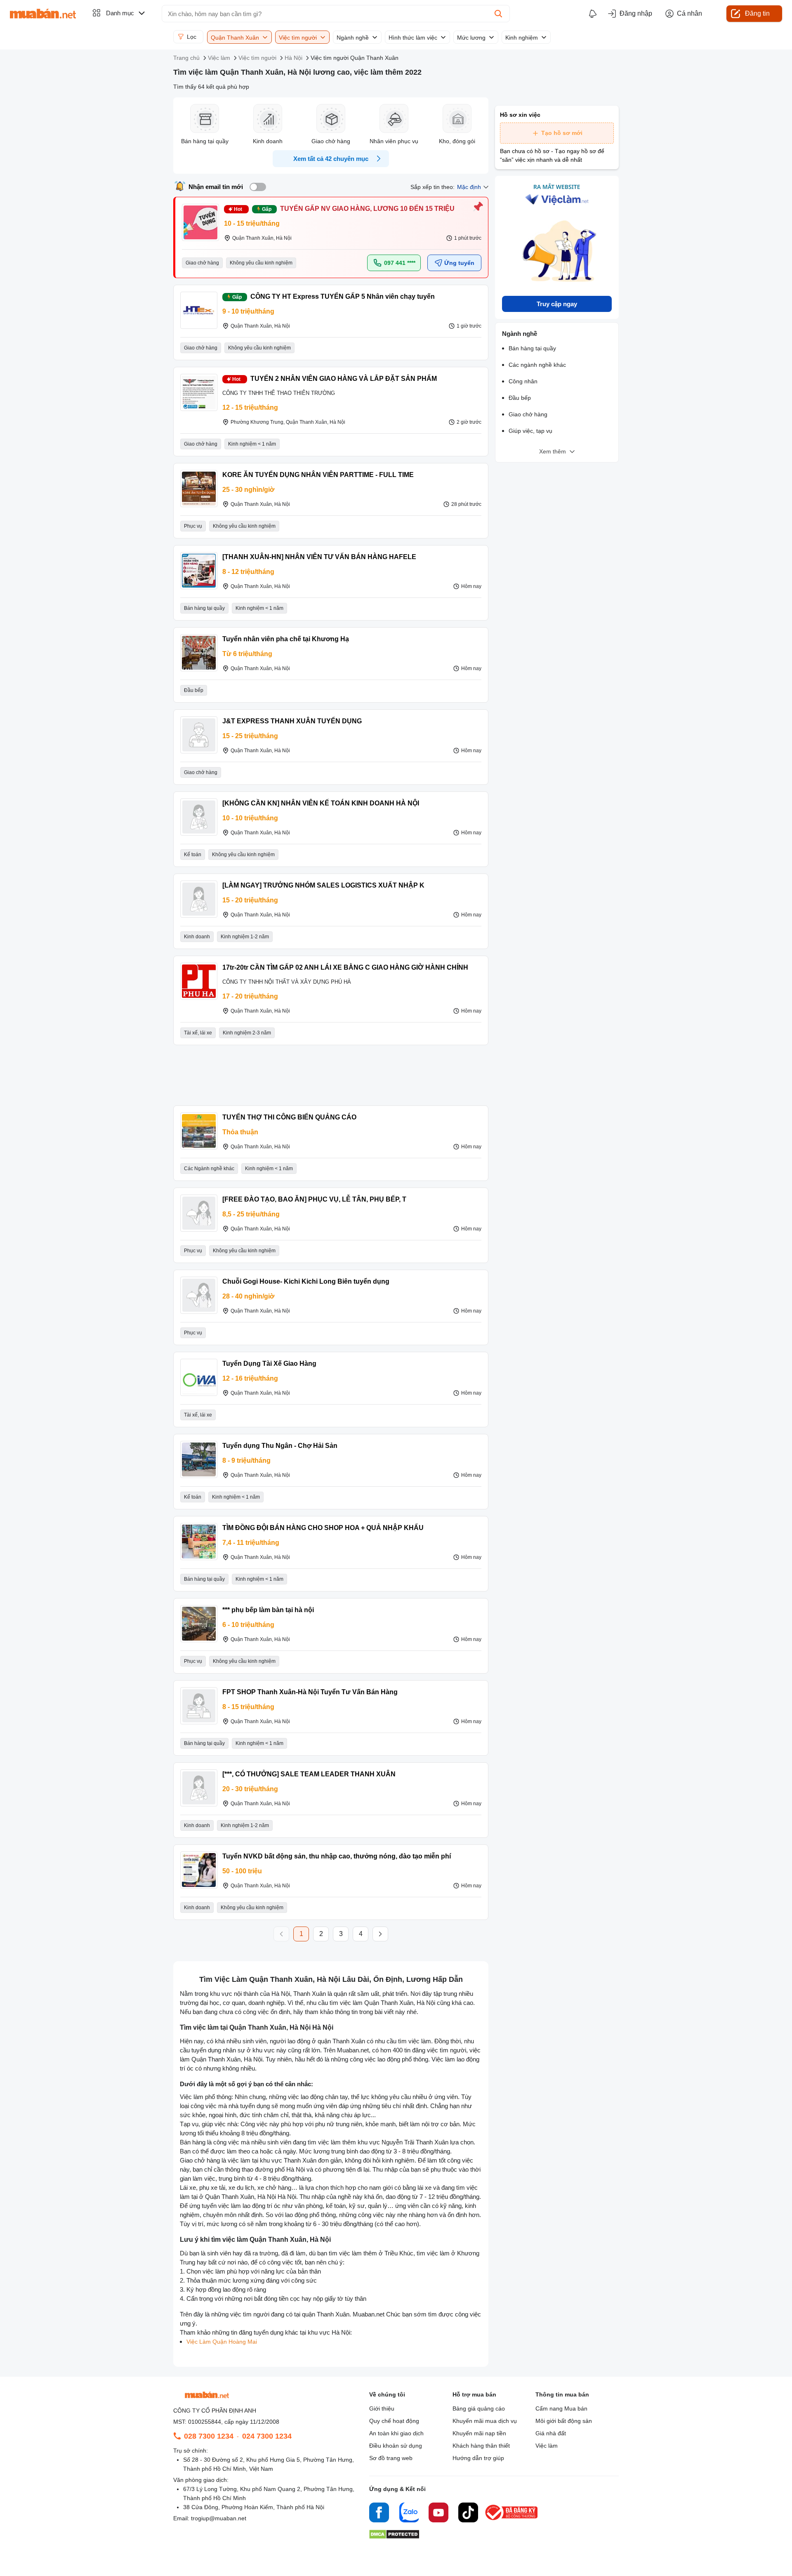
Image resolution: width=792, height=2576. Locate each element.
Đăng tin (757, 13)
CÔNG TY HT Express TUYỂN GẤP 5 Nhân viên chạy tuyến (343, 296)
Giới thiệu (382, 2408)
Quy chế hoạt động (394, 2421)
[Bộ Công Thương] (512, 2521)
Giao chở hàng (528, 414)
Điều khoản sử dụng (396, 2446)
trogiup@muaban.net (219, 2518)
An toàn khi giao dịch (396, 2433)
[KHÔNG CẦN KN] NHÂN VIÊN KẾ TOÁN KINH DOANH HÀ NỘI (321, 803)
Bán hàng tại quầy (532, 348)
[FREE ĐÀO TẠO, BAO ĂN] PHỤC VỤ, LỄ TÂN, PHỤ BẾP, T (314, 1199)
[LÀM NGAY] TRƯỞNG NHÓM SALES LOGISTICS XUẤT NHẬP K (323, 885)
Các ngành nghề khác (537, 365)
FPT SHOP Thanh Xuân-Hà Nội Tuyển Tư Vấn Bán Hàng (310, 1692)
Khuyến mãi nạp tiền (479, 2433)
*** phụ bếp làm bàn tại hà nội (268, 1610)
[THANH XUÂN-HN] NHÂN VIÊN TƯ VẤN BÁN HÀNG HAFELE (319, 557)
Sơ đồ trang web (391, 2458)
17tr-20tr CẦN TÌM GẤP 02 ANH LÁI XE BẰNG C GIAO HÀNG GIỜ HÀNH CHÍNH (345, 967)
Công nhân (523, 381)
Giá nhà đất (551, 2433)
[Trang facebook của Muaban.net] (379, 2514)
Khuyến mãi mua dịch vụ (485, 2421)
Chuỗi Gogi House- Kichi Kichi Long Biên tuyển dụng (306, 1281)
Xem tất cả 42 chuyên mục (331, 159)
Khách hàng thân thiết (481, 2446)
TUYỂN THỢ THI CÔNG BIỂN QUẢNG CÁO (289, 1117)
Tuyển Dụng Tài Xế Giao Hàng (269, 1364)
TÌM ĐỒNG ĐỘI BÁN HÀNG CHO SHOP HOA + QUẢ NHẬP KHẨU (323, 1528)
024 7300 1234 (267, 2436)
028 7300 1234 (209, 2436)
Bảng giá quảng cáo (479, 2408)
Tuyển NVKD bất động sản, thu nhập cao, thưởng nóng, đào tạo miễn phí (337, 1856)
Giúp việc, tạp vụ (530, 431)
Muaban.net (369, 2314)
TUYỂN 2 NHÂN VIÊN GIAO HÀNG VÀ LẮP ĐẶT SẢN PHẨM (344, 379)
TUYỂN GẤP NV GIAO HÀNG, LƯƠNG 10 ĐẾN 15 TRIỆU (367, 209)
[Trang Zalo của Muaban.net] (409, 2514)
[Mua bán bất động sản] (43, 14)
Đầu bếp (520, 398)
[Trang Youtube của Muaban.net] (438, 2514)
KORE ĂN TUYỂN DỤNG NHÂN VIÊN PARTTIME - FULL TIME (318, 475)
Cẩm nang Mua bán (561, 2408)
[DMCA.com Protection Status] (394, 2537)
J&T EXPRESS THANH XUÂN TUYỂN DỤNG (292, 721)
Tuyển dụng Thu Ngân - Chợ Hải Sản (280, 1446)
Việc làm (547, 2446)
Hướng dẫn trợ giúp (478, 2458)
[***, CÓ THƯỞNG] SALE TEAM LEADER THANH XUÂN (309, 1774)
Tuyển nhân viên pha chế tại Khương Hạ (286, 639)
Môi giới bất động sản (564, 2421)
